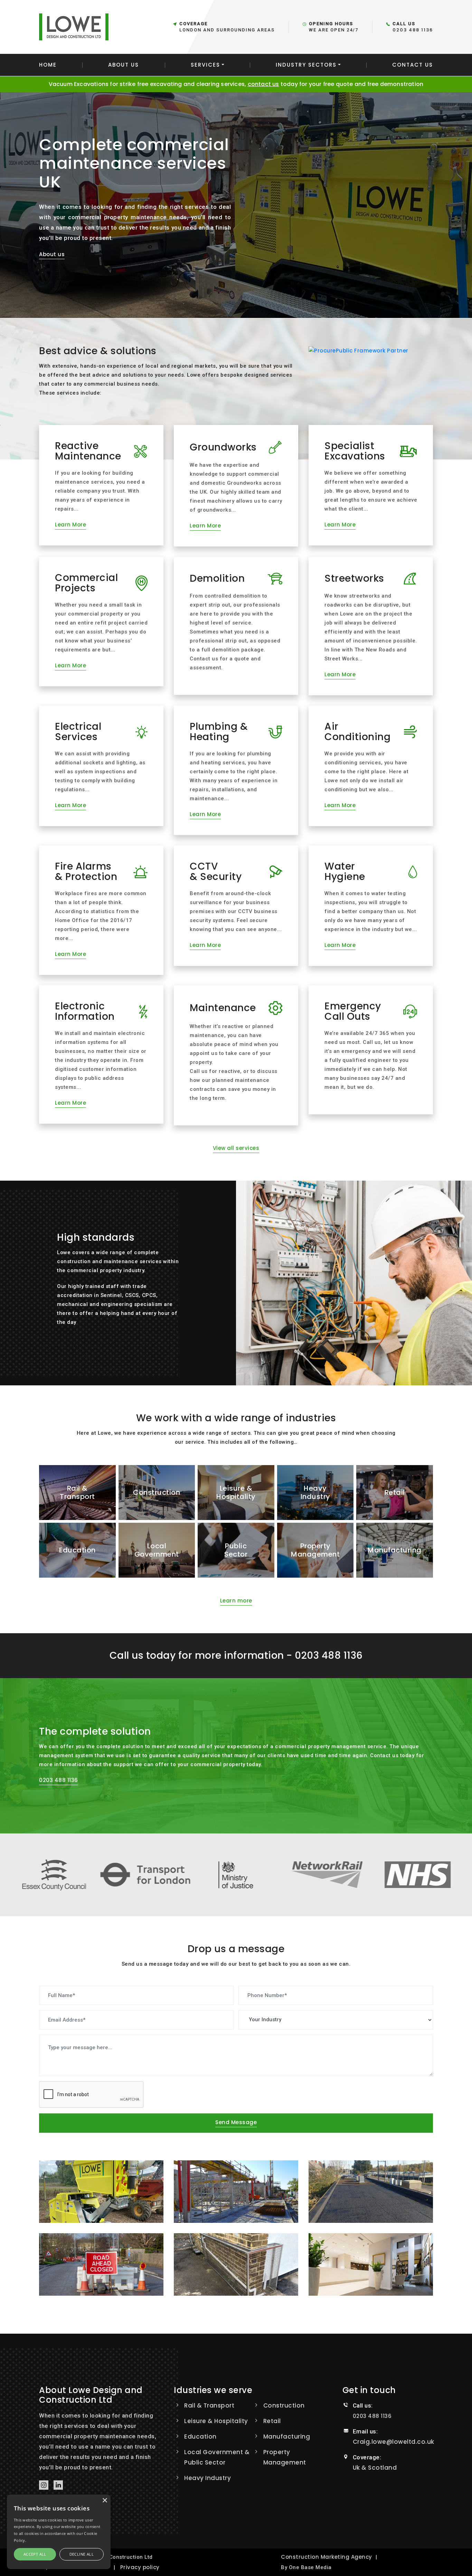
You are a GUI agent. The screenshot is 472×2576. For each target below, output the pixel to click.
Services (205, 65)
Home (48, 65)
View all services (236, 1148)
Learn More (70, 525)
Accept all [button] (35, 2554)
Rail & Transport (209, 2405)
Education (200, 2437)
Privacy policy (140, 2567)
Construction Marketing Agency (327, 2557)
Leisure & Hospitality (216, 2421)
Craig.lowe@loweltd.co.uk (394, 2442)
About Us (124, 65)
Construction (284, 2405)
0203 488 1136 (413, 30)
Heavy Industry (207, 2478)
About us (52, 254)
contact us (263, 84)
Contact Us (413, 65)
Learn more (236, 1601)
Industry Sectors (306, 65)
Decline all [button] (82, 2554)
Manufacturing (287, 2437)
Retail (272, 2421)
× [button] (105, 2501)
